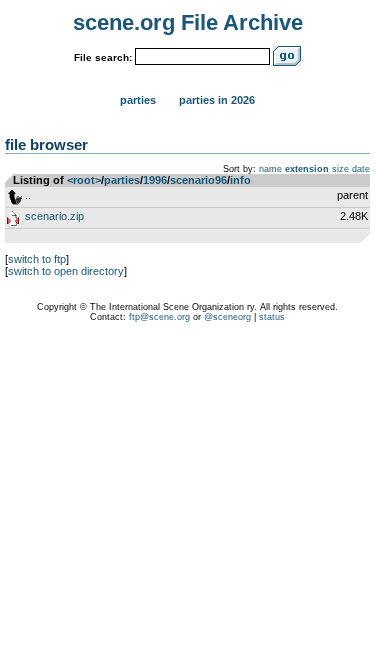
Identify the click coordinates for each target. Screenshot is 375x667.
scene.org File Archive (188, 22)
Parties (138, 100)
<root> (84, 180)
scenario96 (198, 180)
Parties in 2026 (217, 100)
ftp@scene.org (159, 317)
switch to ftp (37, 259)
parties (122, 180)
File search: (103, 57)
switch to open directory (66, 271)
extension (307, 169)
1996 (155, 180)
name (270, 169)
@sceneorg (227, 317)
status (272, 317)
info (240, 180)
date (361, 169)
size (340, 169)
